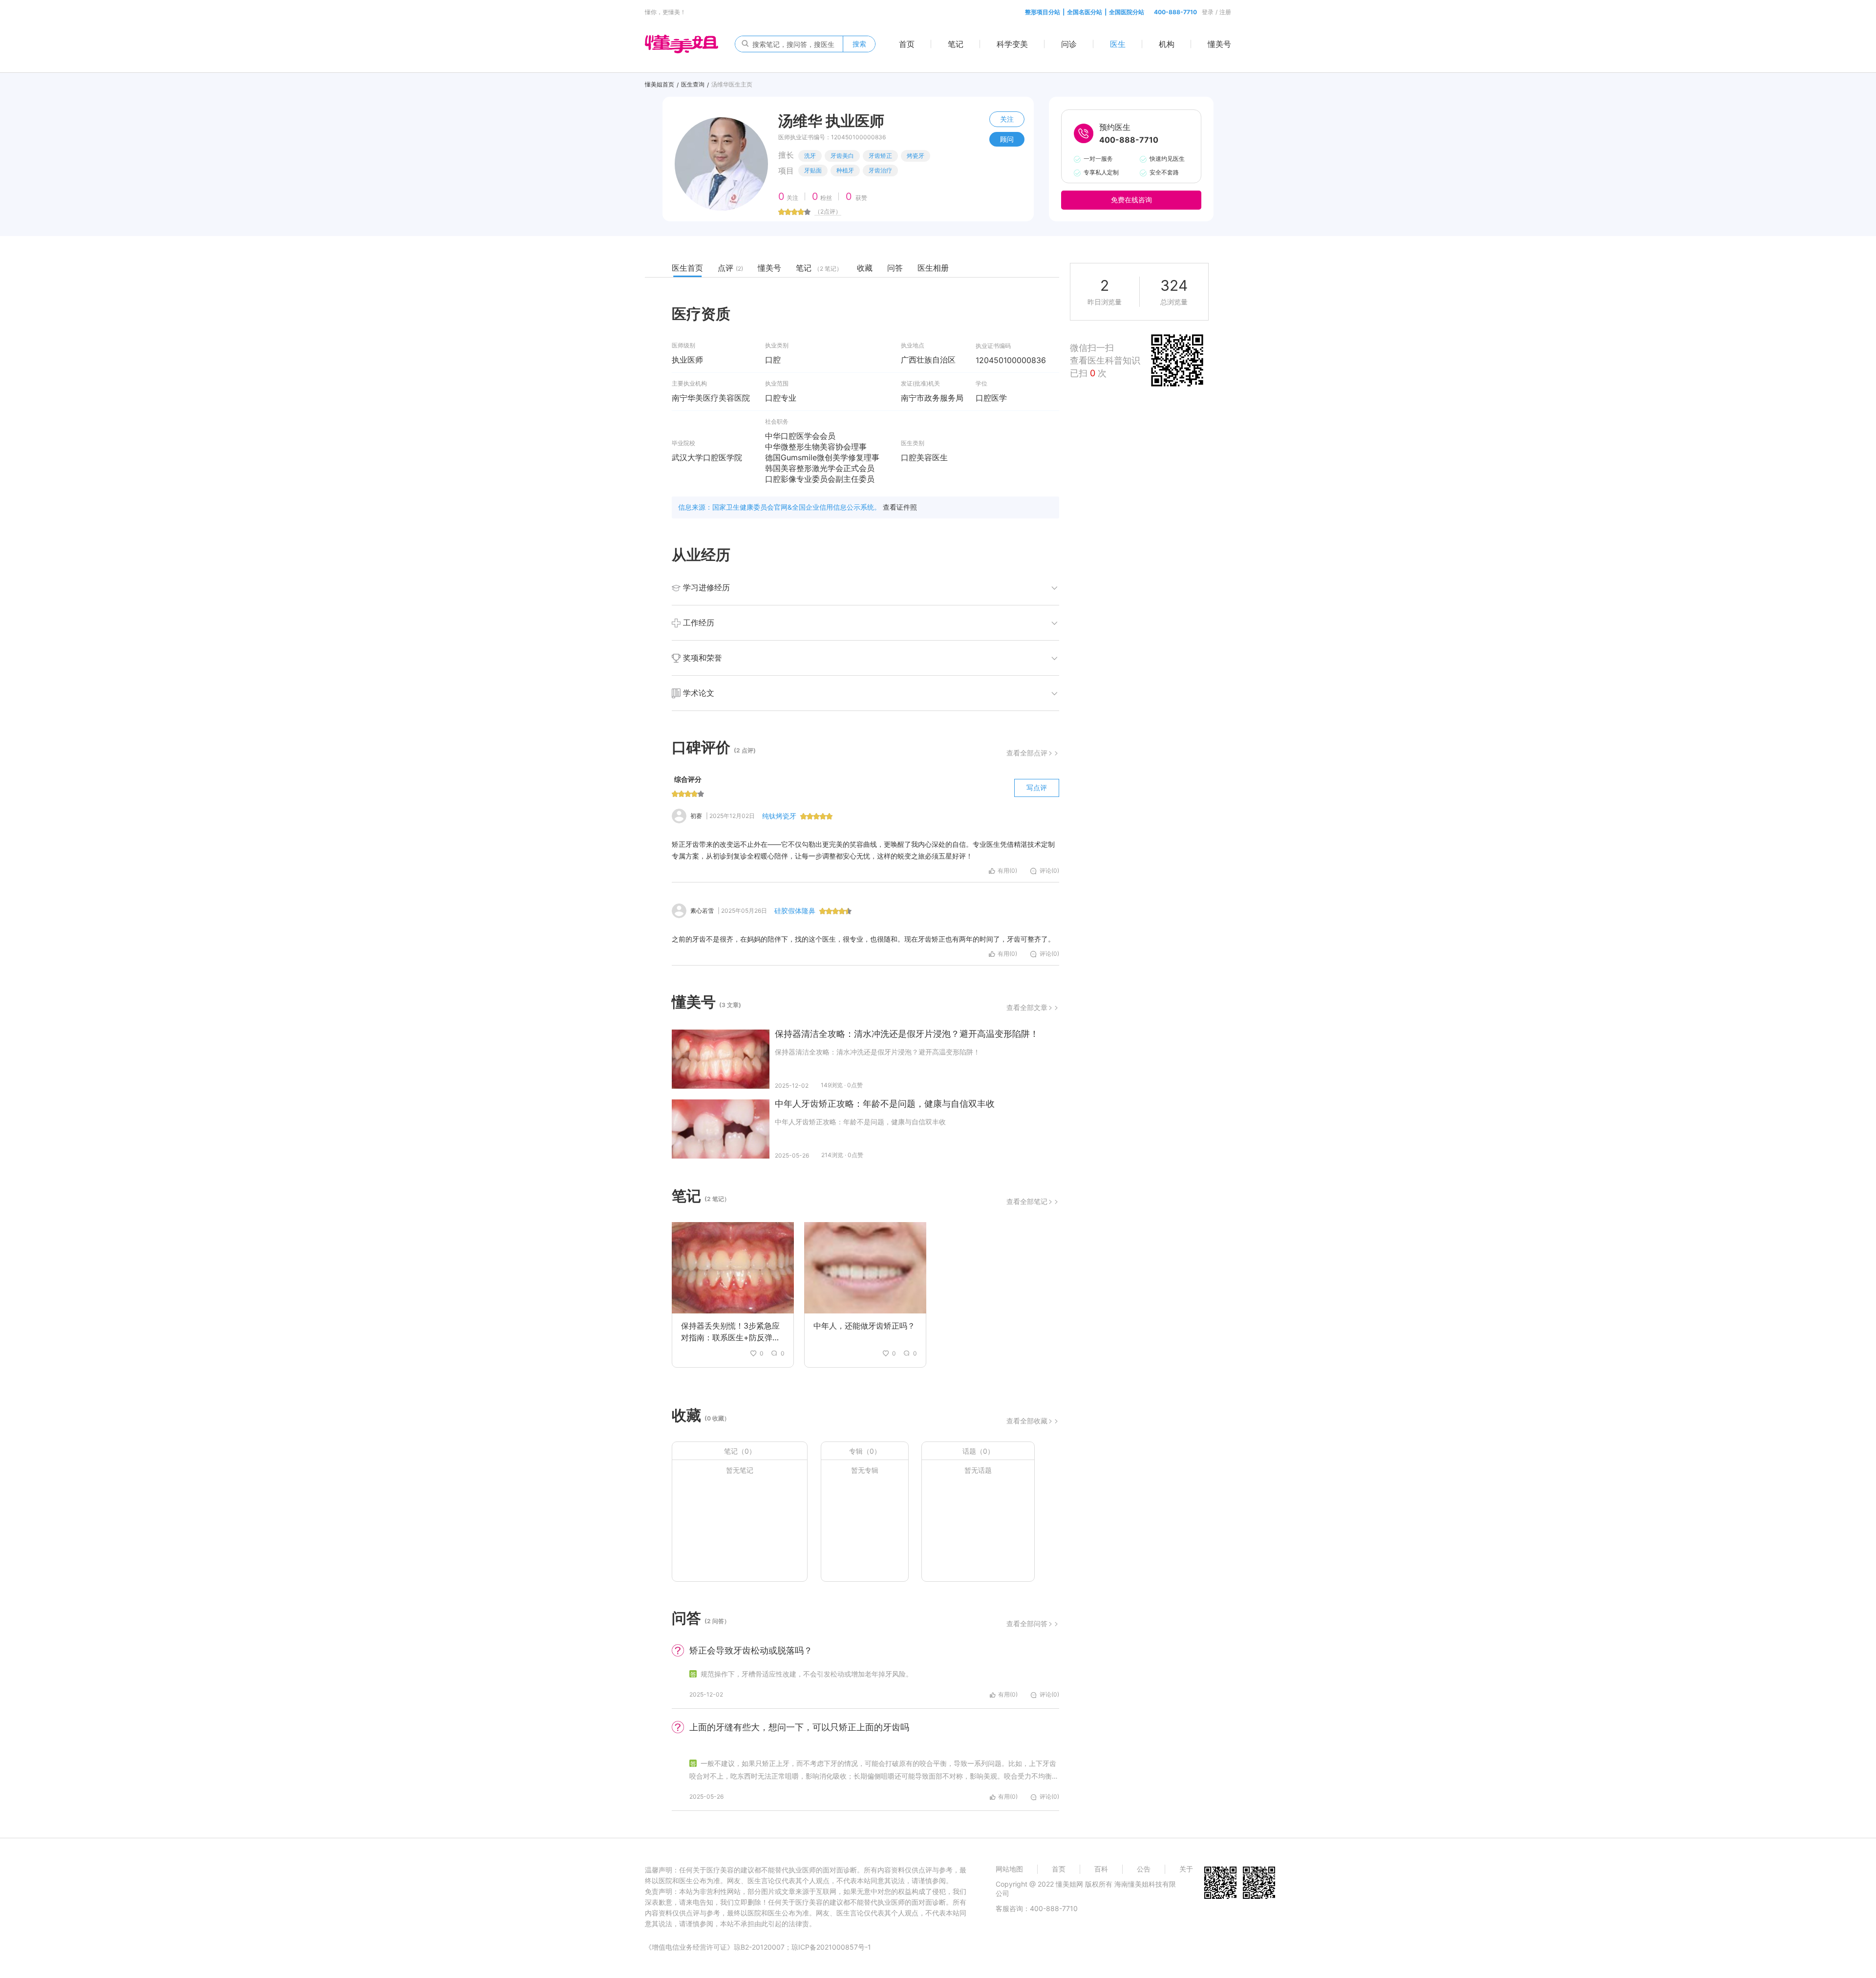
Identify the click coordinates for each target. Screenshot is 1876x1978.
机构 (1167, 44)
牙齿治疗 (880, 170)
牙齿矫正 (880, 156)
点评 (730, 268)
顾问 (1007, 139)
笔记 (956, 44)
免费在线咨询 (1131, 200)
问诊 (1069, 44)
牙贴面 (813, 170)
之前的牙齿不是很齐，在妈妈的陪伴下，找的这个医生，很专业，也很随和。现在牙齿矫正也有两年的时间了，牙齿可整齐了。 (863, 939)
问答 (895, 268)
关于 (1186, 1869)
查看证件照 (900, 507)
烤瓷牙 (916, 156)
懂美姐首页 (660, 84)
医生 (1118, 44)
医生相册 (933, 268)
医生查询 (693, 84)
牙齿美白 (842, 156)
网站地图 (1009, 1869)
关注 (1007, 119)
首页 (907, 44)
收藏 (865, 268)
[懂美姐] (682, 43)
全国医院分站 (1127, 12)
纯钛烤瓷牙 (779, 816)
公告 (1144, 1869)
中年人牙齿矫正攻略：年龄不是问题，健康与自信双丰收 (885, 1104)
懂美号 (1219, 44)
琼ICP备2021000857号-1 (831, 1947)
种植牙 (845, 170)
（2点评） (828, 211)
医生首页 (687, 268)
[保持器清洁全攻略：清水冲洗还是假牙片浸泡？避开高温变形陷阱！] (721, 1059)
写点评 (1037, 787)
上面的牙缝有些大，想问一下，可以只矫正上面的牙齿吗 (799, 1727)
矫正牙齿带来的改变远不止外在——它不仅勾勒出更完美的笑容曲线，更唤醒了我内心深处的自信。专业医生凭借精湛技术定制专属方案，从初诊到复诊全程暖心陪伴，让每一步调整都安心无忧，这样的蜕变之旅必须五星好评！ (863, 850)
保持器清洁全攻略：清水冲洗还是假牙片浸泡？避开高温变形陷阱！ (907, 1034)
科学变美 (1012, 44)
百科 (1101, 1869)
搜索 (859, 44)
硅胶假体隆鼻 (795, 911)
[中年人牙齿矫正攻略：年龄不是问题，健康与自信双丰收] (721, 1129)
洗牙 (810, 156)
